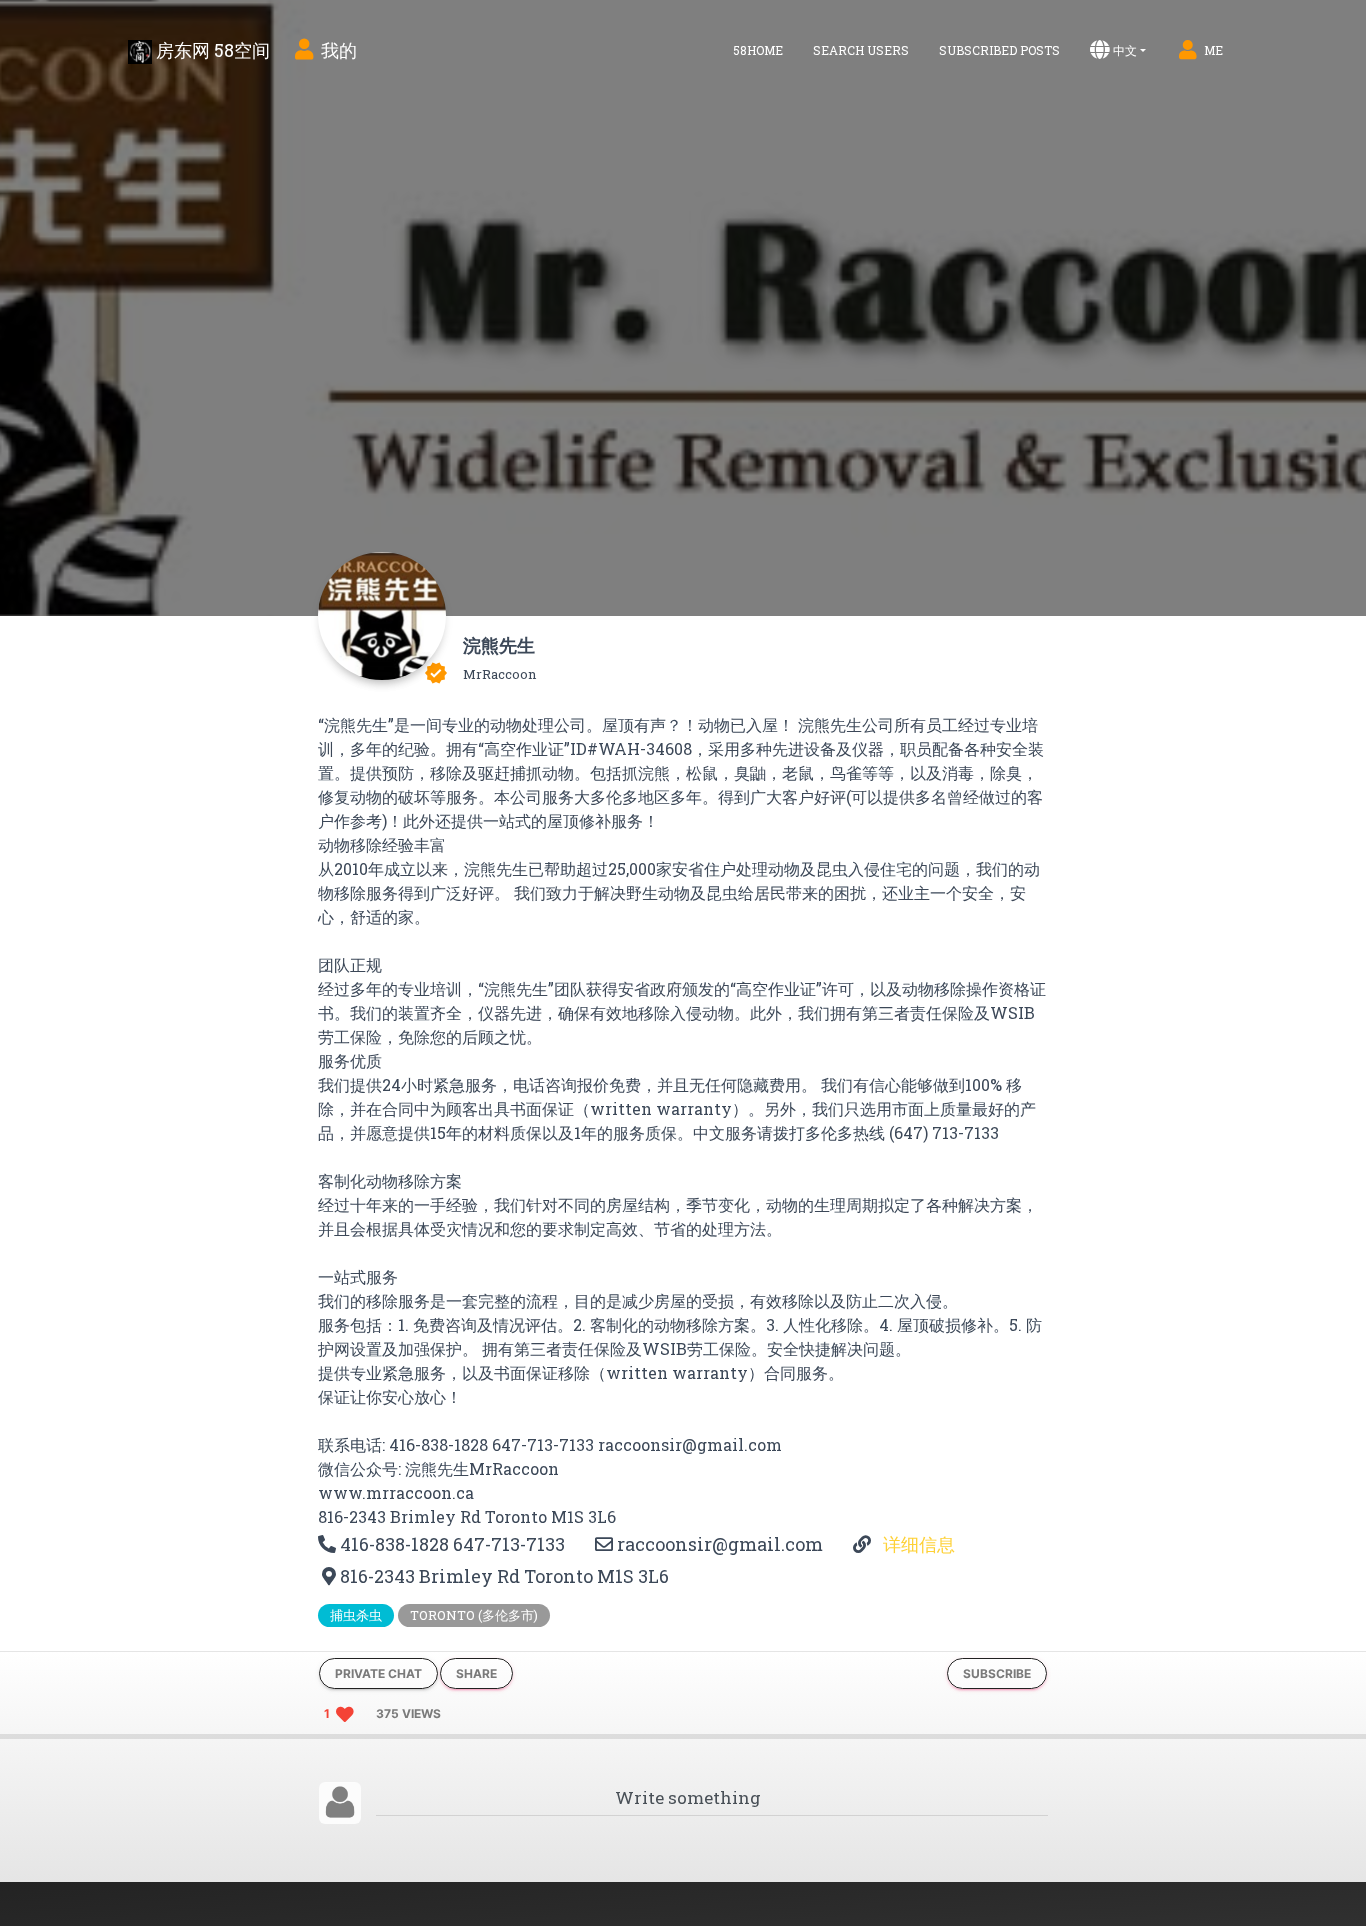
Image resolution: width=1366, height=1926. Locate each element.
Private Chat (378, 1673)
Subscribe (997, 1673)
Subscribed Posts (999, 50)
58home (758, 50)
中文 (1125, 50)
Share (476, 1673)
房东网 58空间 (211, 50)
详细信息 (917, 1544)
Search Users (861, 50)
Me (1213, 50)
